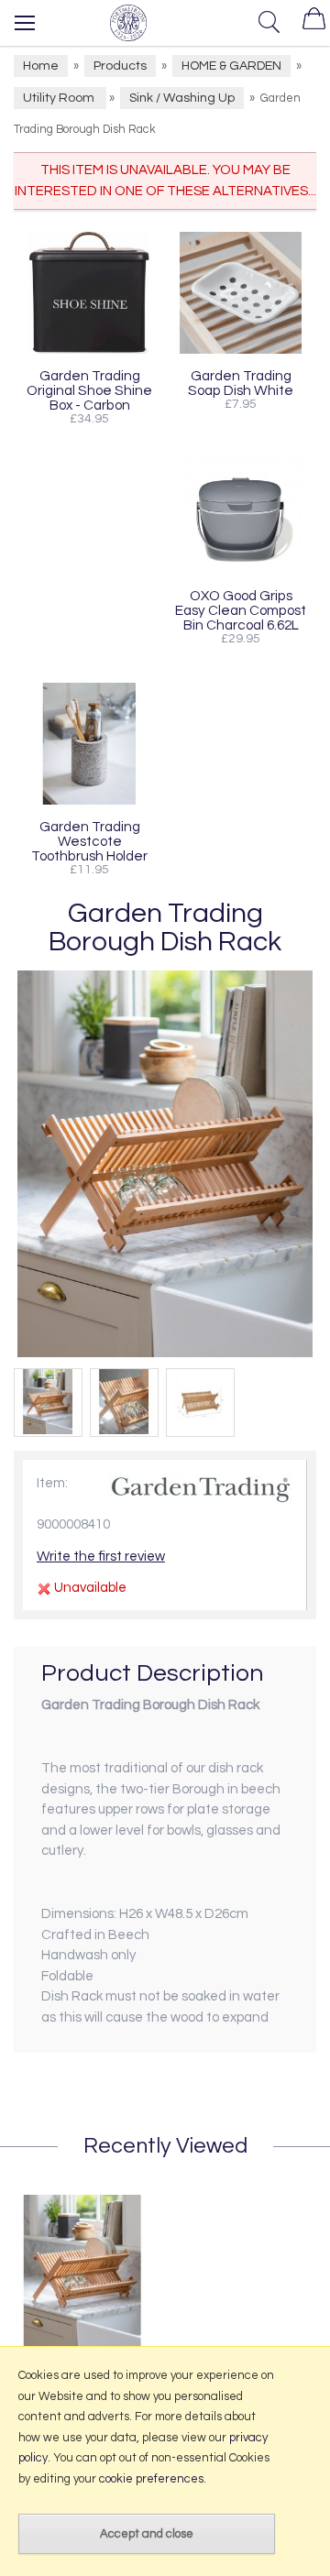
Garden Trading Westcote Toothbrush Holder (89, 841)
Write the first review (101, 1557)
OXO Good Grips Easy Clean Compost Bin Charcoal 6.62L (241, 610)
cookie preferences (151, 2479)
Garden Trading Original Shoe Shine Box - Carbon (89, 390)
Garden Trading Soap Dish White (241, 383)
